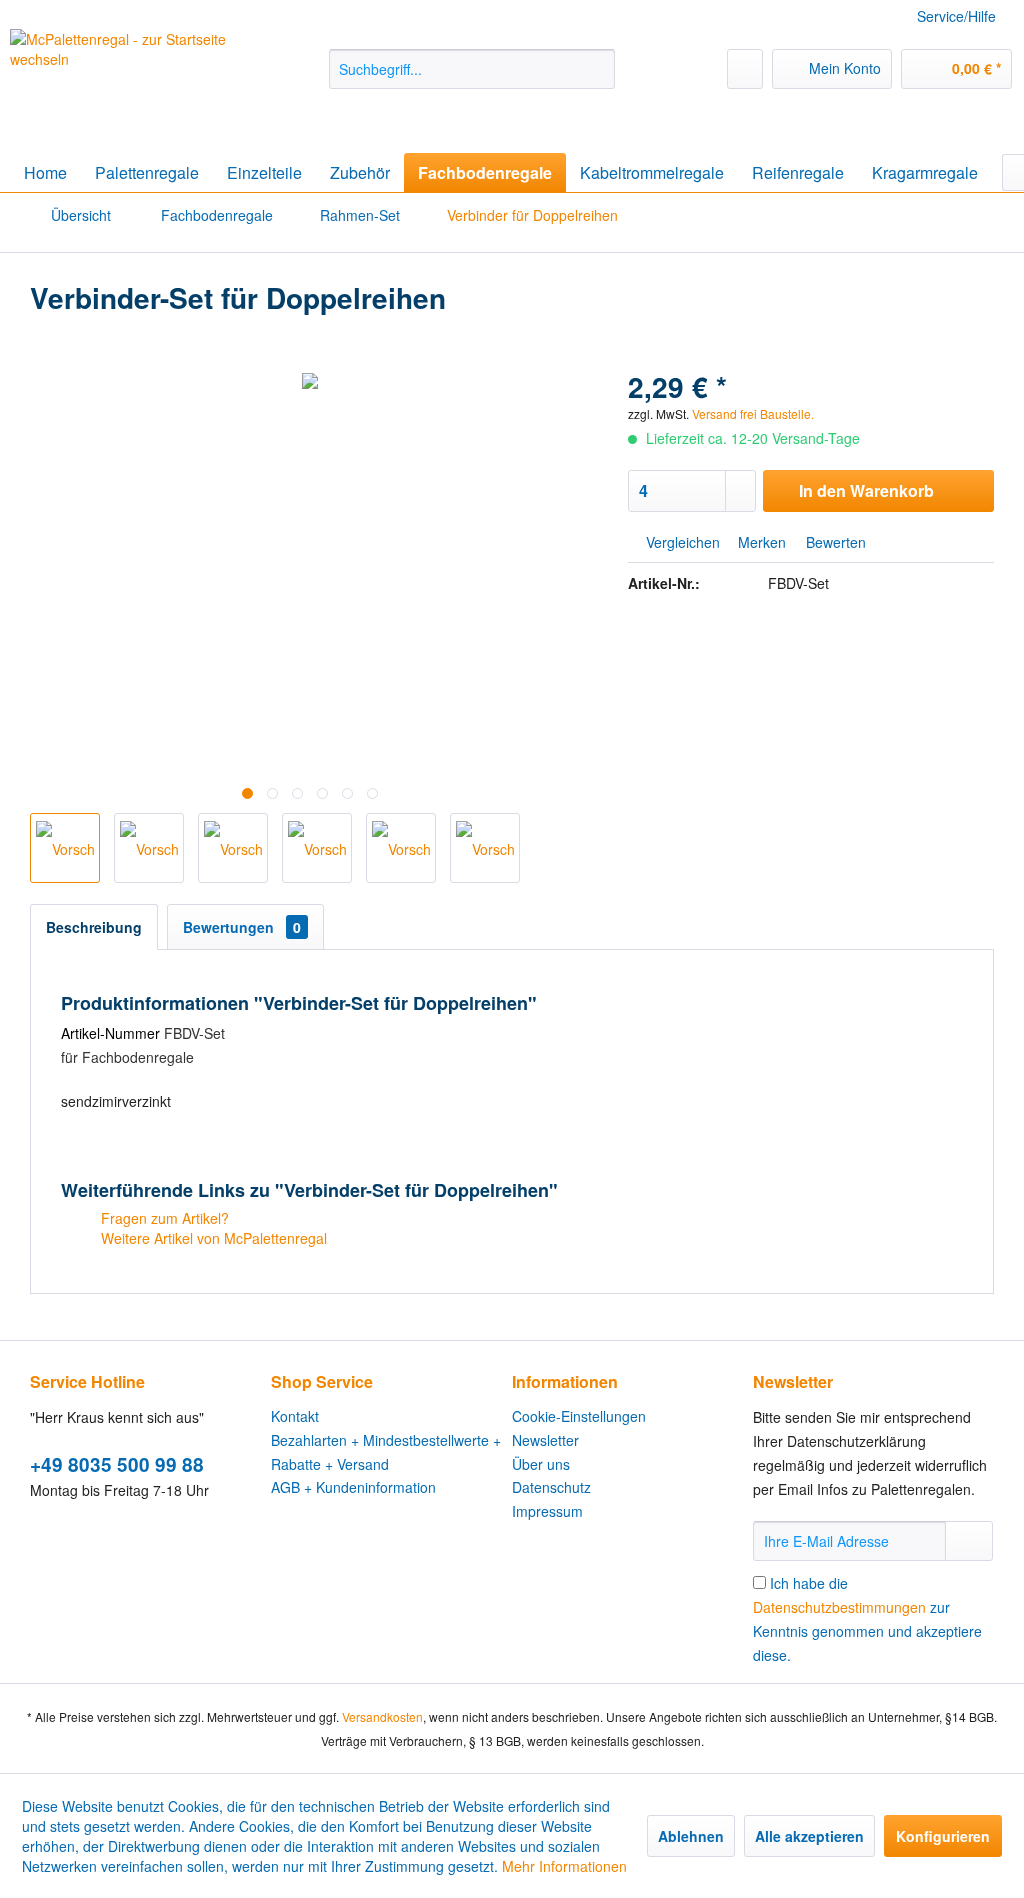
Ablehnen (691, 1836)
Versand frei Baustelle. (753, 413)
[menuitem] (472, 69)
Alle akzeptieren (809, 1836)
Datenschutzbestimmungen (839, 1607)
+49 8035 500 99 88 (117, 1464)
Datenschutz (551, 1487)
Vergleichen (681, 542)
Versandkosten (382, 1716)
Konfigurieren (943, 1836)
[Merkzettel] (745, 69)
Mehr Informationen (564, 1866)
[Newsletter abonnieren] (969, 1541)
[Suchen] (596, 69)
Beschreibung (94, 927)
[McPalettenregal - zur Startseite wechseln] (132, 77)
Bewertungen (242, 927)
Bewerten (834, 542)
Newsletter (545, 1440)
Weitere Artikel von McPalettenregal (212, 1238)
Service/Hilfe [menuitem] (956, 16)
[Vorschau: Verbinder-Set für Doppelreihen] (65, 848)
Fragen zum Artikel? (163, 1218)
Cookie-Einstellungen (579, 1416)
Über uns (541, 1464)
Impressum (547, 1511)
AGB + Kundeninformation (353, 1487)
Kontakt (295, 1416)
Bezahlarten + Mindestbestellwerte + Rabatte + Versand (386, 1452)
